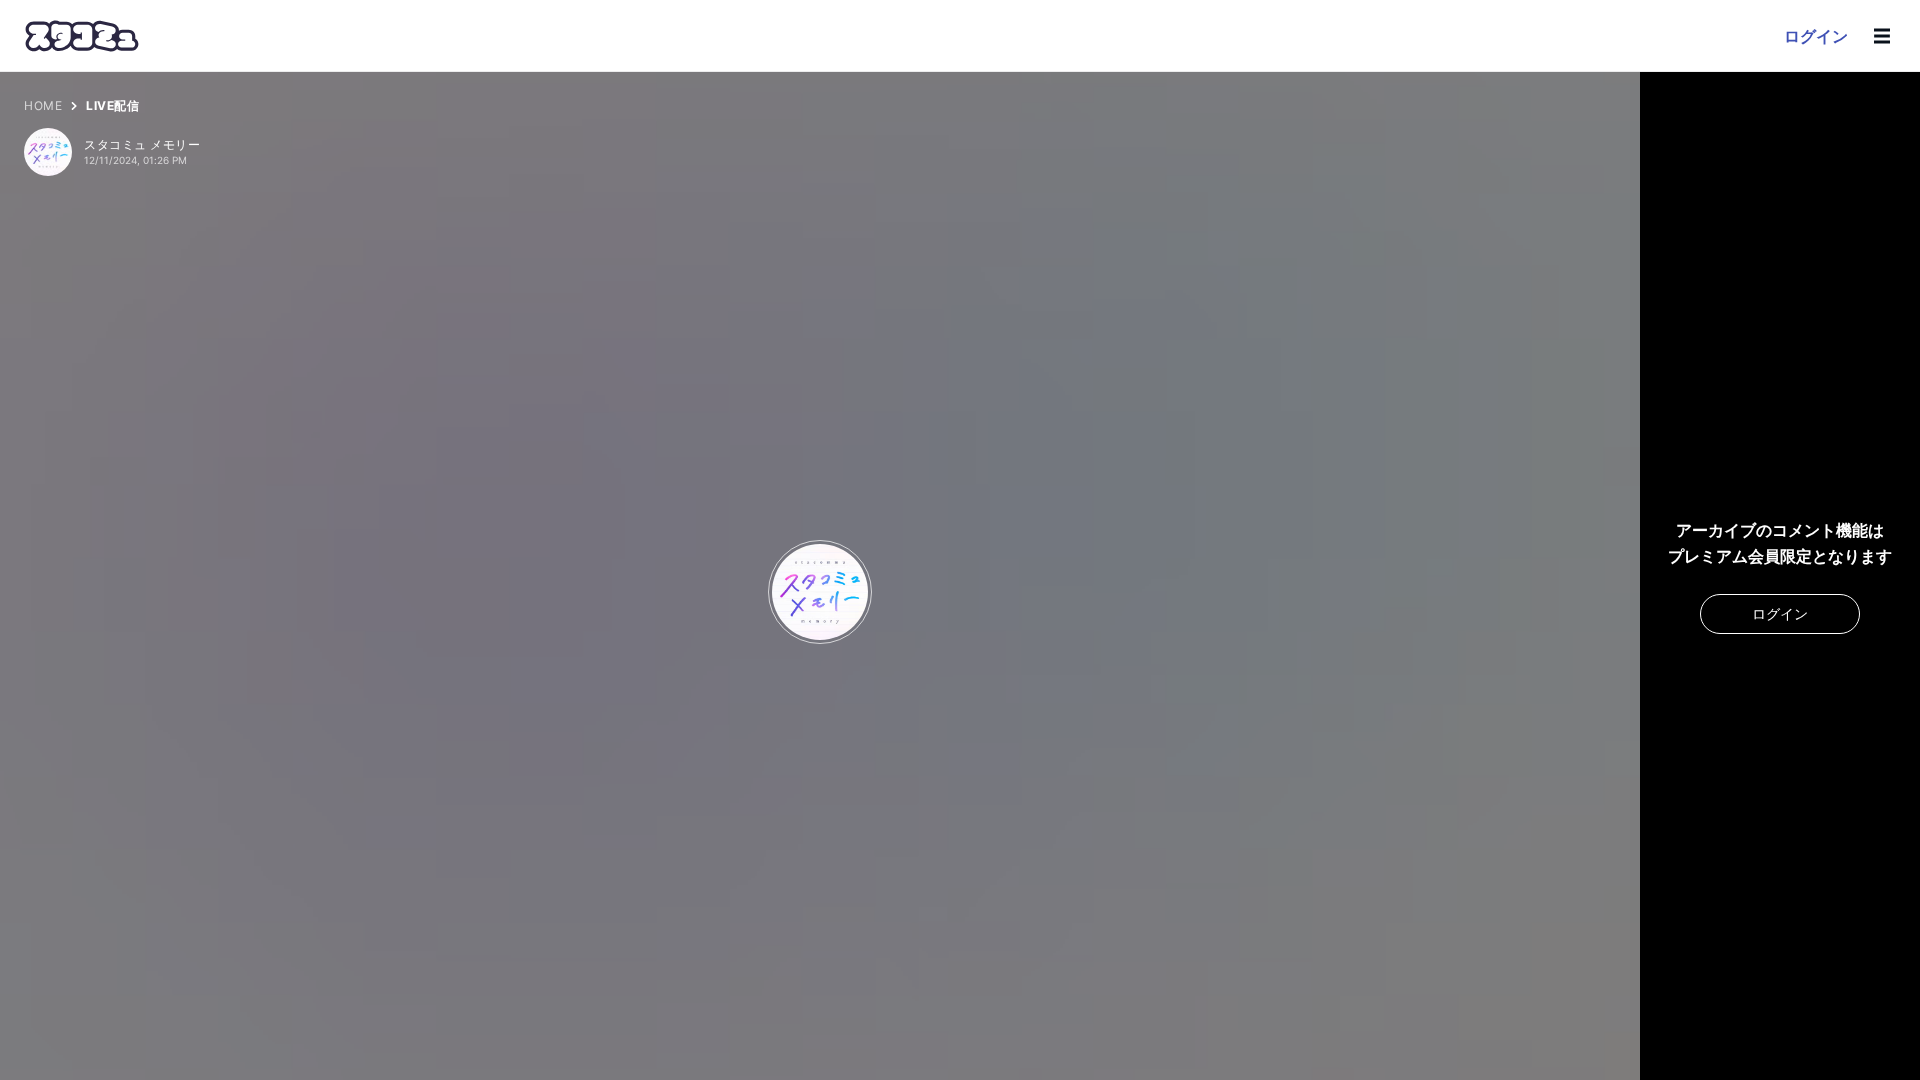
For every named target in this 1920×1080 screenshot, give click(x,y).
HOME (43, 105)
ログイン (1816, 36)
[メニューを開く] (1882, 36)
